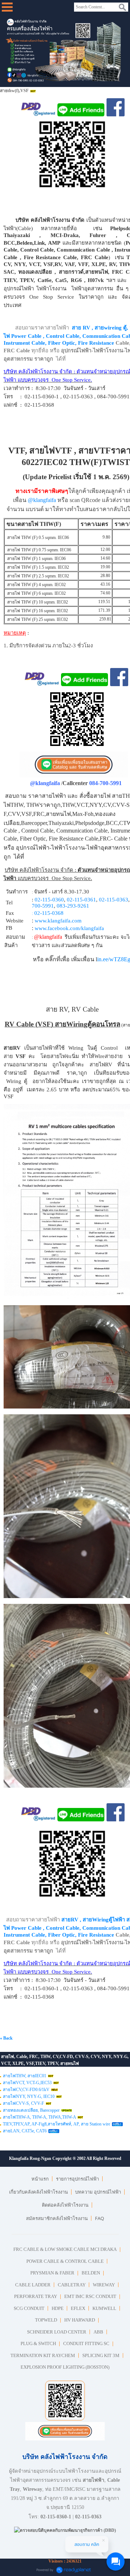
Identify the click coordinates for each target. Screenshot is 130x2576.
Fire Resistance (96, 343)
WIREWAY (104, 2285)
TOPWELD (46, 2320)
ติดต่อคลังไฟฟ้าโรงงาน (65, 2205)
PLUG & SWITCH (38, 2343)
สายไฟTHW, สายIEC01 (25, 2076)
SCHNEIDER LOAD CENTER (57, 2332)
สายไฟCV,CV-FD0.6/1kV (26, 2090)
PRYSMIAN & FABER (52, 2273)
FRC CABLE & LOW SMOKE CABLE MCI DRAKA (65, 2249)
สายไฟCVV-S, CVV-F (23, 2103)
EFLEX (78, 2308)
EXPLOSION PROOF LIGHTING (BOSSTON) (65, 2367)
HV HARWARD (80, 2320)
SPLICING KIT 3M (101, 2355)
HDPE (58, 2308)
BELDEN (91, 2273)
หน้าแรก (40, 2179)
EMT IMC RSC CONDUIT (90, 2296)
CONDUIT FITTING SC (86, 2343)
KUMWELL (104, 2308)
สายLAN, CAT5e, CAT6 (25, 2131)
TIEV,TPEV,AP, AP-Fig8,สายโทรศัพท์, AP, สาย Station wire (57, 2124)
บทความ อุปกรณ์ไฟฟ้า (98, 2192)
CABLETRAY (72, 2285)
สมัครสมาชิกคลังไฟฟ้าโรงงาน (57, 2218)
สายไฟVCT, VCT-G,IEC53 (27, 2083)
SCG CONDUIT (29, 2308)
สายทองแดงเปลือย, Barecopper (31, 2110)
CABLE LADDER (33, 2285)
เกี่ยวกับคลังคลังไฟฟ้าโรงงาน (38, 2192)
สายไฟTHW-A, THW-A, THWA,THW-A (39, 2117)
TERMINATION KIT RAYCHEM (43, 2355)
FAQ (99, 2218)
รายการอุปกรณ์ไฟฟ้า (77, 2179)
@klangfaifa (42, 500)
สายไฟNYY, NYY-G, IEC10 (29, 2096)
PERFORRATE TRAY (36, 2296)
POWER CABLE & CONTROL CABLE (65, 2261)
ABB (98, 2332)
